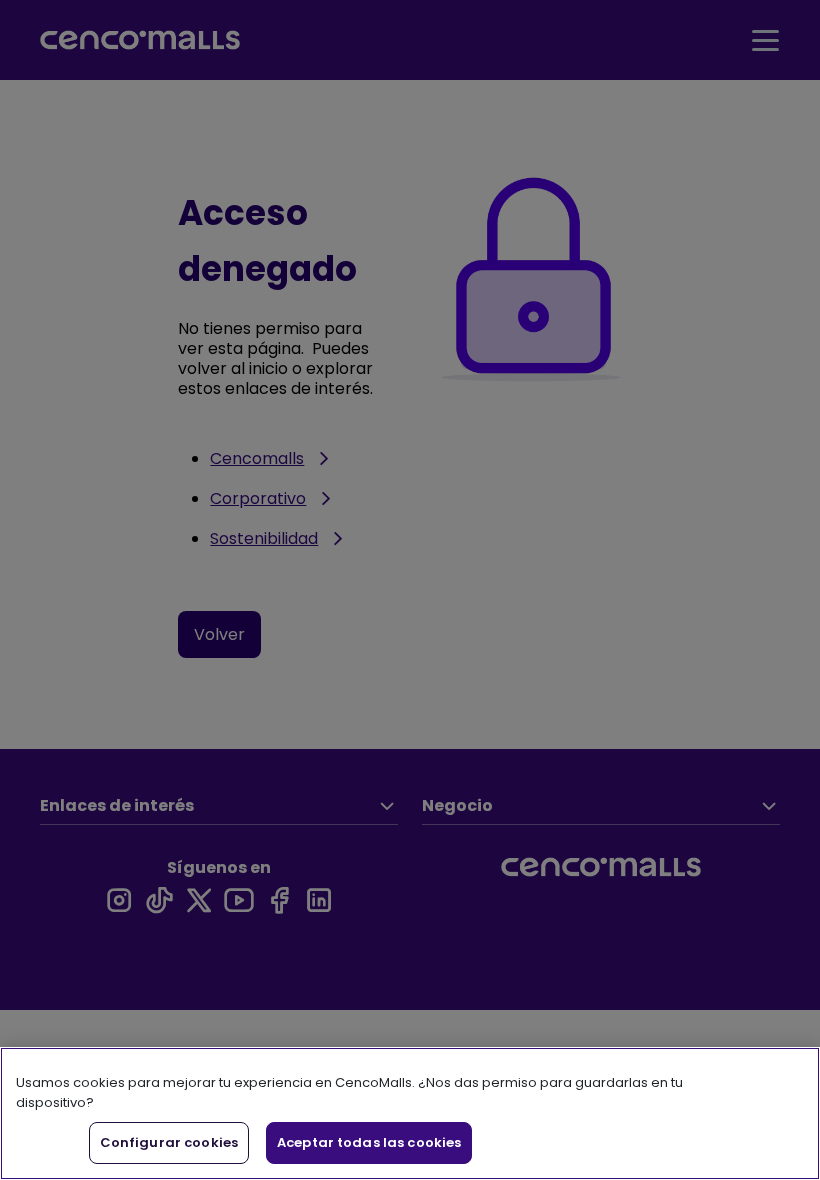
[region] (410, 1113)
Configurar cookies (169, 1142)
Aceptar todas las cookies (369, 1142)
